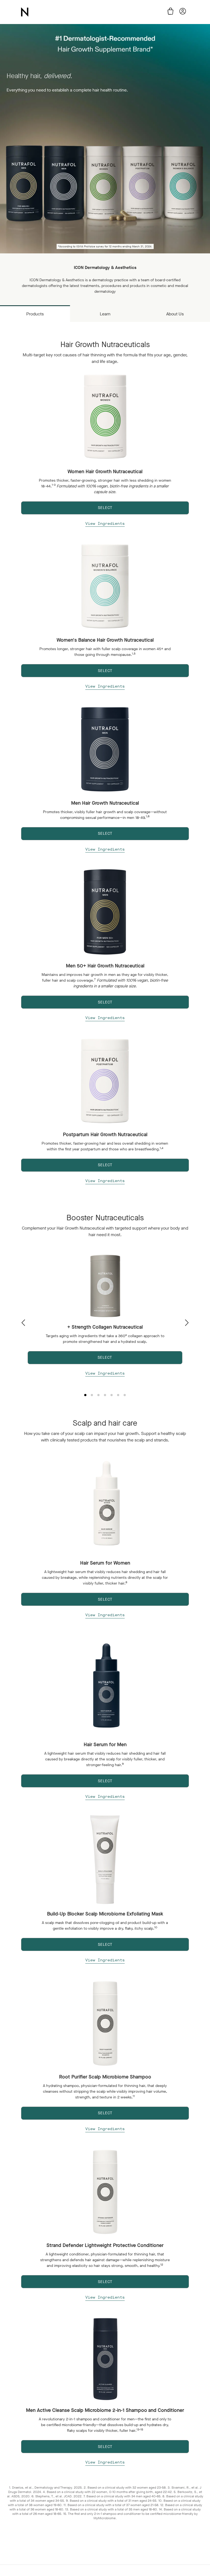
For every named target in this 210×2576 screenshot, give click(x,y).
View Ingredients (105, 524)
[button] (187, 1323)
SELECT (105, 508)
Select (105, 1599)
